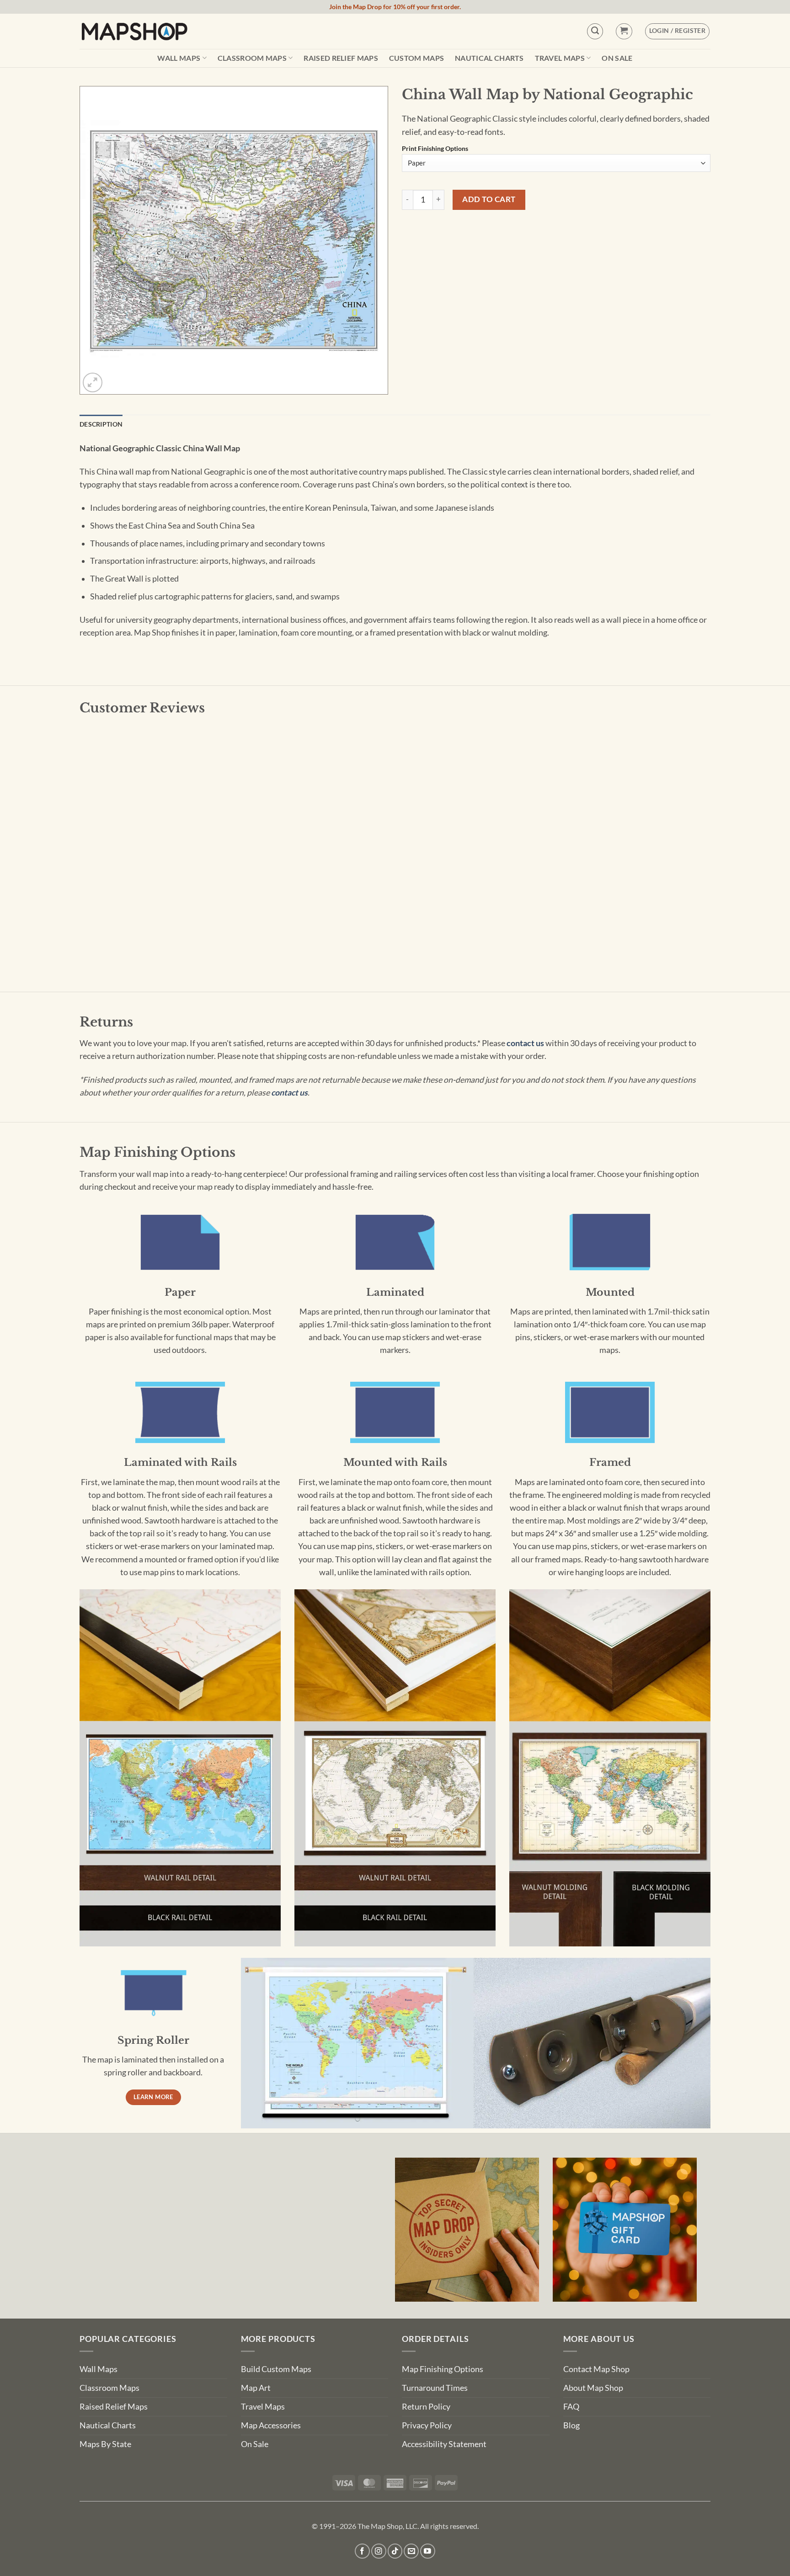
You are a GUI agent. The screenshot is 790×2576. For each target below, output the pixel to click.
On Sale (617, 58)
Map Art (256, 2388)
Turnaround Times (435, 2388)
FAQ (571, 2407)
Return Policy (426, 2407)
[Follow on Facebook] (362, 2551)
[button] (624, 31)
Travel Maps (560, 58)
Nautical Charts (489, 58)
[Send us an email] (411, 2551)
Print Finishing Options (435, 149)
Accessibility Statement (444, 2444)
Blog (571, 2425)
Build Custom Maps (276, 2369)
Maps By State (105, 2444)
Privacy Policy (427, 2425)
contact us (525, 1043)
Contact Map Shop (596, 2369)
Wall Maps (179, 58)
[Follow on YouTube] (428, 2551)
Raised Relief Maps (341, 58)
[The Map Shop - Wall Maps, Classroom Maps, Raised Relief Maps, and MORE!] (134, 31)
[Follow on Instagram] (379, 2551)
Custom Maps (417, 58)
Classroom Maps (252, 58)
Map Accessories (271, 2425)
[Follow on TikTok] (395, 2551)
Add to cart (489, 199)
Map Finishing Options (443, 2369)
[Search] (595, 31)
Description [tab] (101, 424)
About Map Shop (593, 2388)
